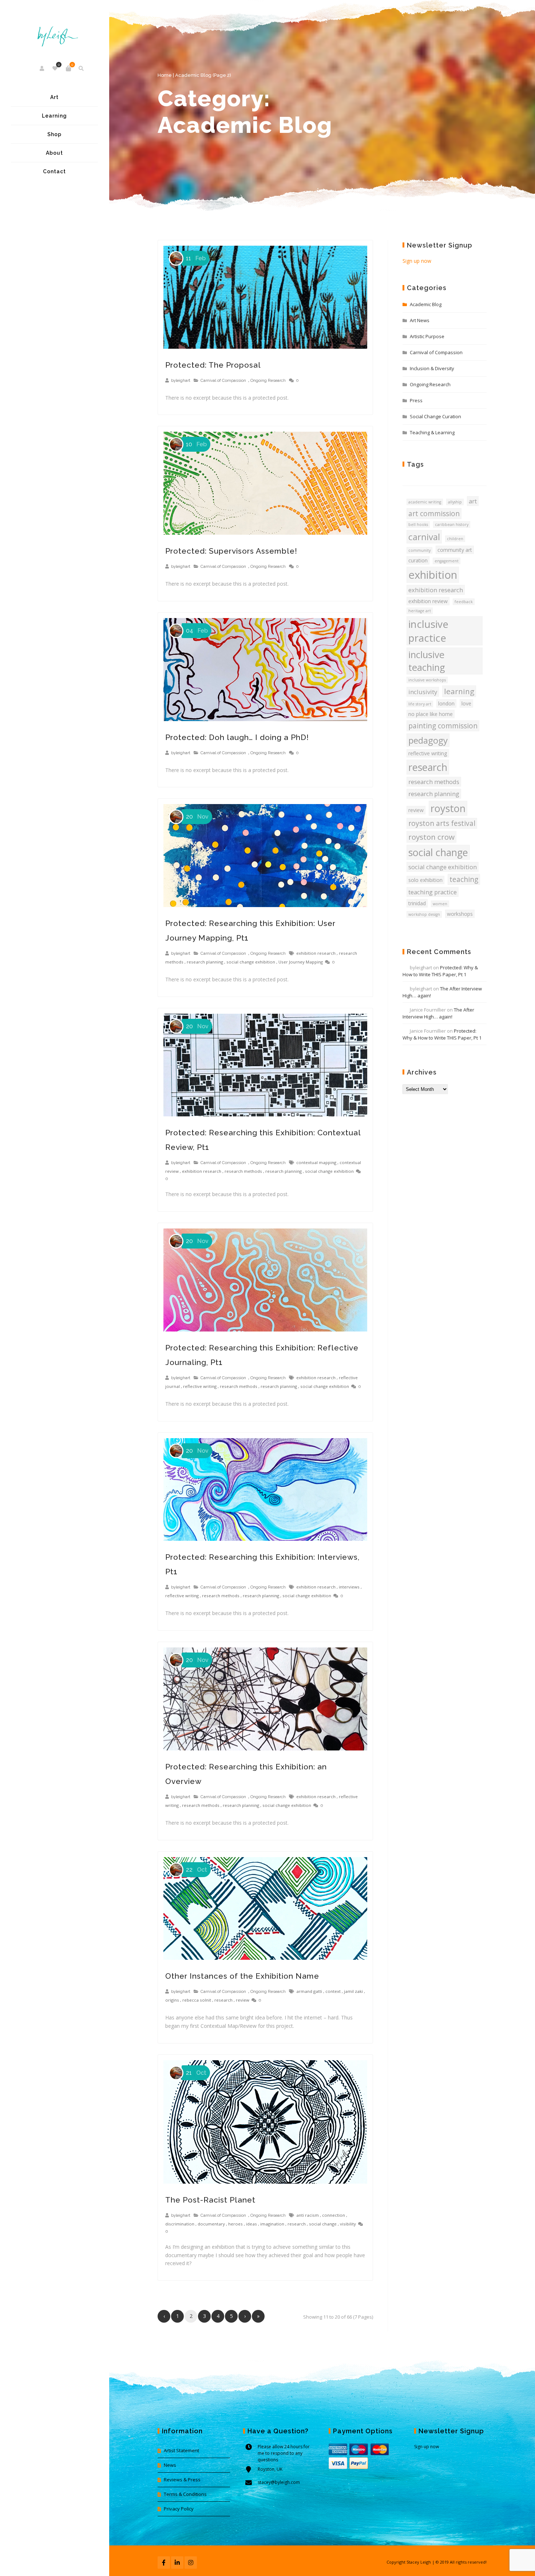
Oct (197, 1870)
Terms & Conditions (185, 2494)
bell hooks (418, 525)
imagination (272, 2224)
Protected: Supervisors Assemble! (231, 551)
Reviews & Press (182, 2480)
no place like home (431, 714)
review (243, 2000)
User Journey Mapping (301, 962)
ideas (251, 2224)
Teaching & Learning (432, 432)
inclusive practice (428, 631)
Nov (197, 817)
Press (416, 400)
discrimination (180, 2224)
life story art (420, 704)
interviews (349, 1587)
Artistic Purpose (427, 336)
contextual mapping (316, 1162)
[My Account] (42, 68)
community (419, 550)
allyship (455, 502)
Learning (54, 116)
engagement (447, 561)
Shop (54, 134)
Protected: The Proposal (213, 365)
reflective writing (200, 1386)
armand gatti (309, 1991)
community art (455, 550)
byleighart (181, 380)
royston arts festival (442, 823)
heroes (235, 2224)
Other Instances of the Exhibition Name (242, 1976)
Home (165, 75)
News (170, 2465)
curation (418, 560)
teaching (464, 879)
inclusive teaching (427, 661)
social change (323, 2224)
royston (448, 808)
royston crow (431, 837)
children (455, 539)
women (440, 904)
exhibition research (316, 953)
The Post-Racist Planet (210, 2200)
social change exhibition (251, 962)
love (466, 703)
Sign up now (417, 261)
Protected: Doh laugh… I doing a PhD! (237, 737)
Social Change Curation (435, 416)
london (446, 703)
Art (54, 97)
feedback (464, 602)
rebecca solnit (197, 2000)
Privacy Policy (179, 2509)
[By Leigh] (54, 31)
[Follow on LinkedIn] (177, 2563)
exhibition (433, 575)
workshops (460, 914)
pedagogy (428, 740)
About (54, 153)
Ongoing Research (268, 380)
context (333, 1991)
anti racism (308, 2215)
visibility (348, 2224)
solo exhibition (425, 880)
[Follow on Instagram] (191, 2563)
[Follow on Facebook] (164, 2563)
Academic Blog (426, 304)
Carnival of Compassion (223, 380)
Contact (54, 171)
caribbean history (452, 525)
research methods (243, 1171)
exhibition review (428, 601)
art (473, 501)
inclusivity (423, 692)
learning (459, 691)
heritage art (420, 611)
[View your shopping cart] (68, 68)
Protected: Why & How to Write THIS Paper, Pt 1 (440, 971)
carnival (424, 537)
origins (172, 2000)
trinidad (417, 903)
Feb (196, 258)
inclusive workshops (427, 680)
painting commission (443, 726)
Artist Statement (181, 2450)
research (223, 2000)
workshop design (424, 914)
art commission (434, 514)
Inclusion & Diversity (432, 368)
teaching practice (433, 892)
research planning (205, 962)
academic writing (425, 502)
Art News (420, 320)
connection (334, 2215)
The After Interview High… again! (438, 1013)
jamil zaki (353, 1991)
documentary (211, 2224)
